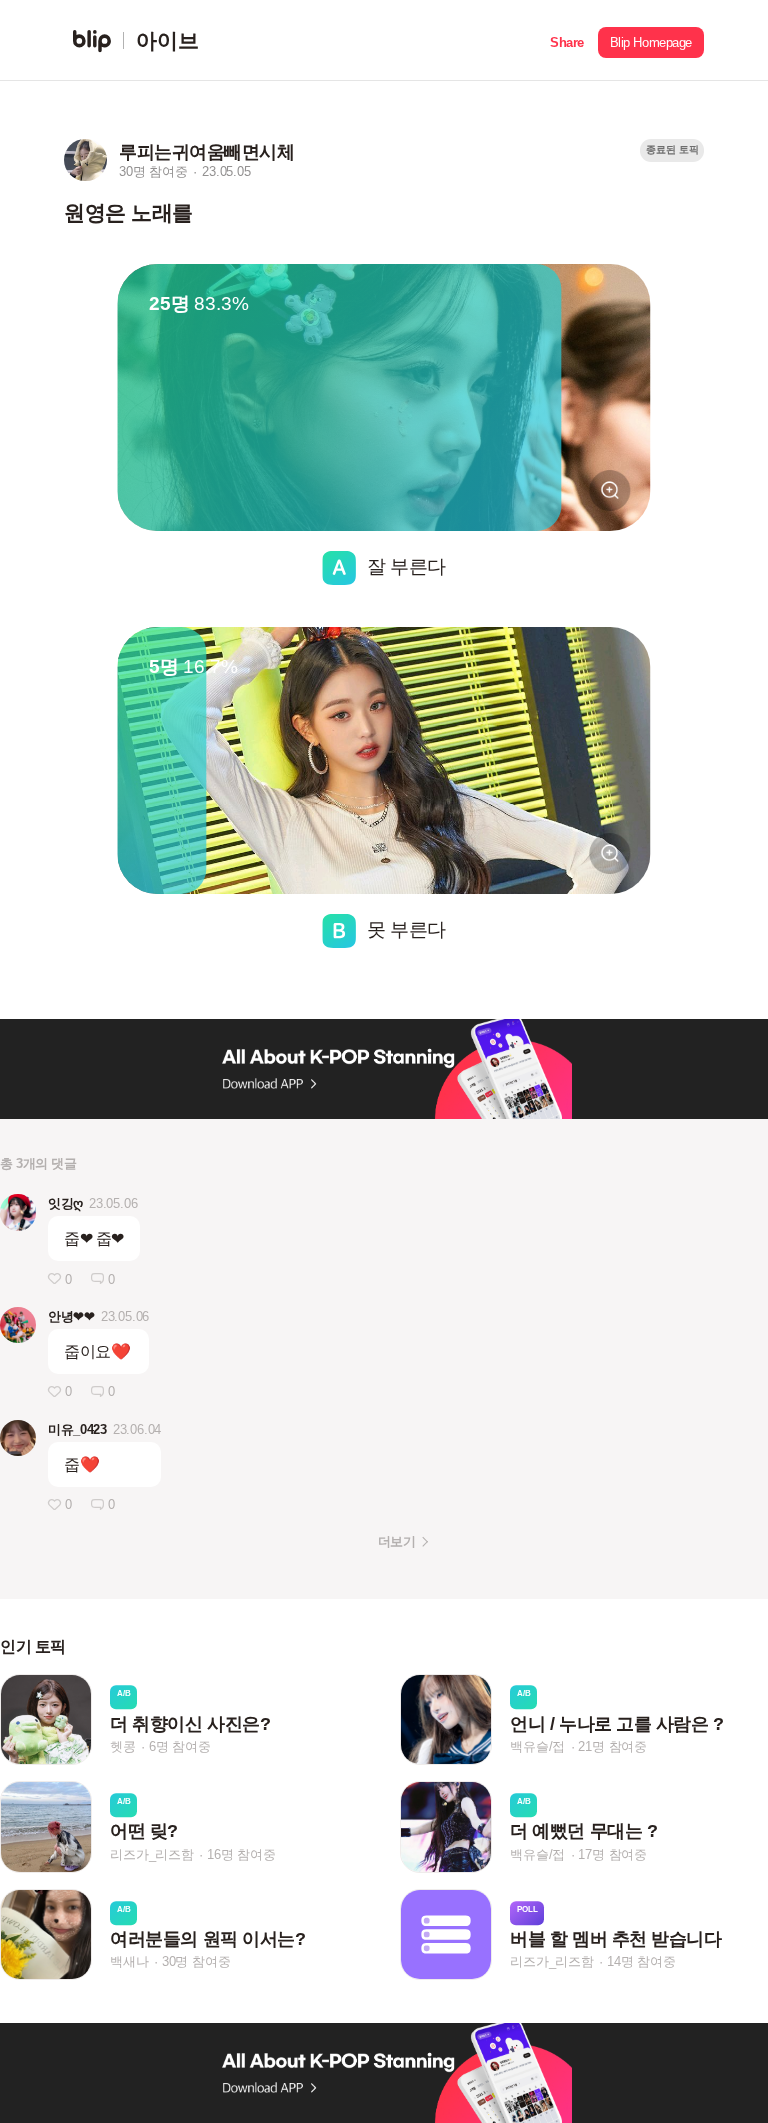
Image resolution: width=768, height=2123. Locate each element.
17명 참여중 (612, 1854)
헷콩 (123, 1746)
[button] (567, 40)
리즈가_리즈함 (152, 1854)
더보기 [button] (396, 1541)
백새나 (129, 1961)
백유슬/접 (537, 1746)
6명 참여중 (180, 1746)
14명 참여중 (641, 1961)
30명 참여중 (196, 1961)
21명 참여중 (612, 1746)
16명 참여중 (241, 1854)
